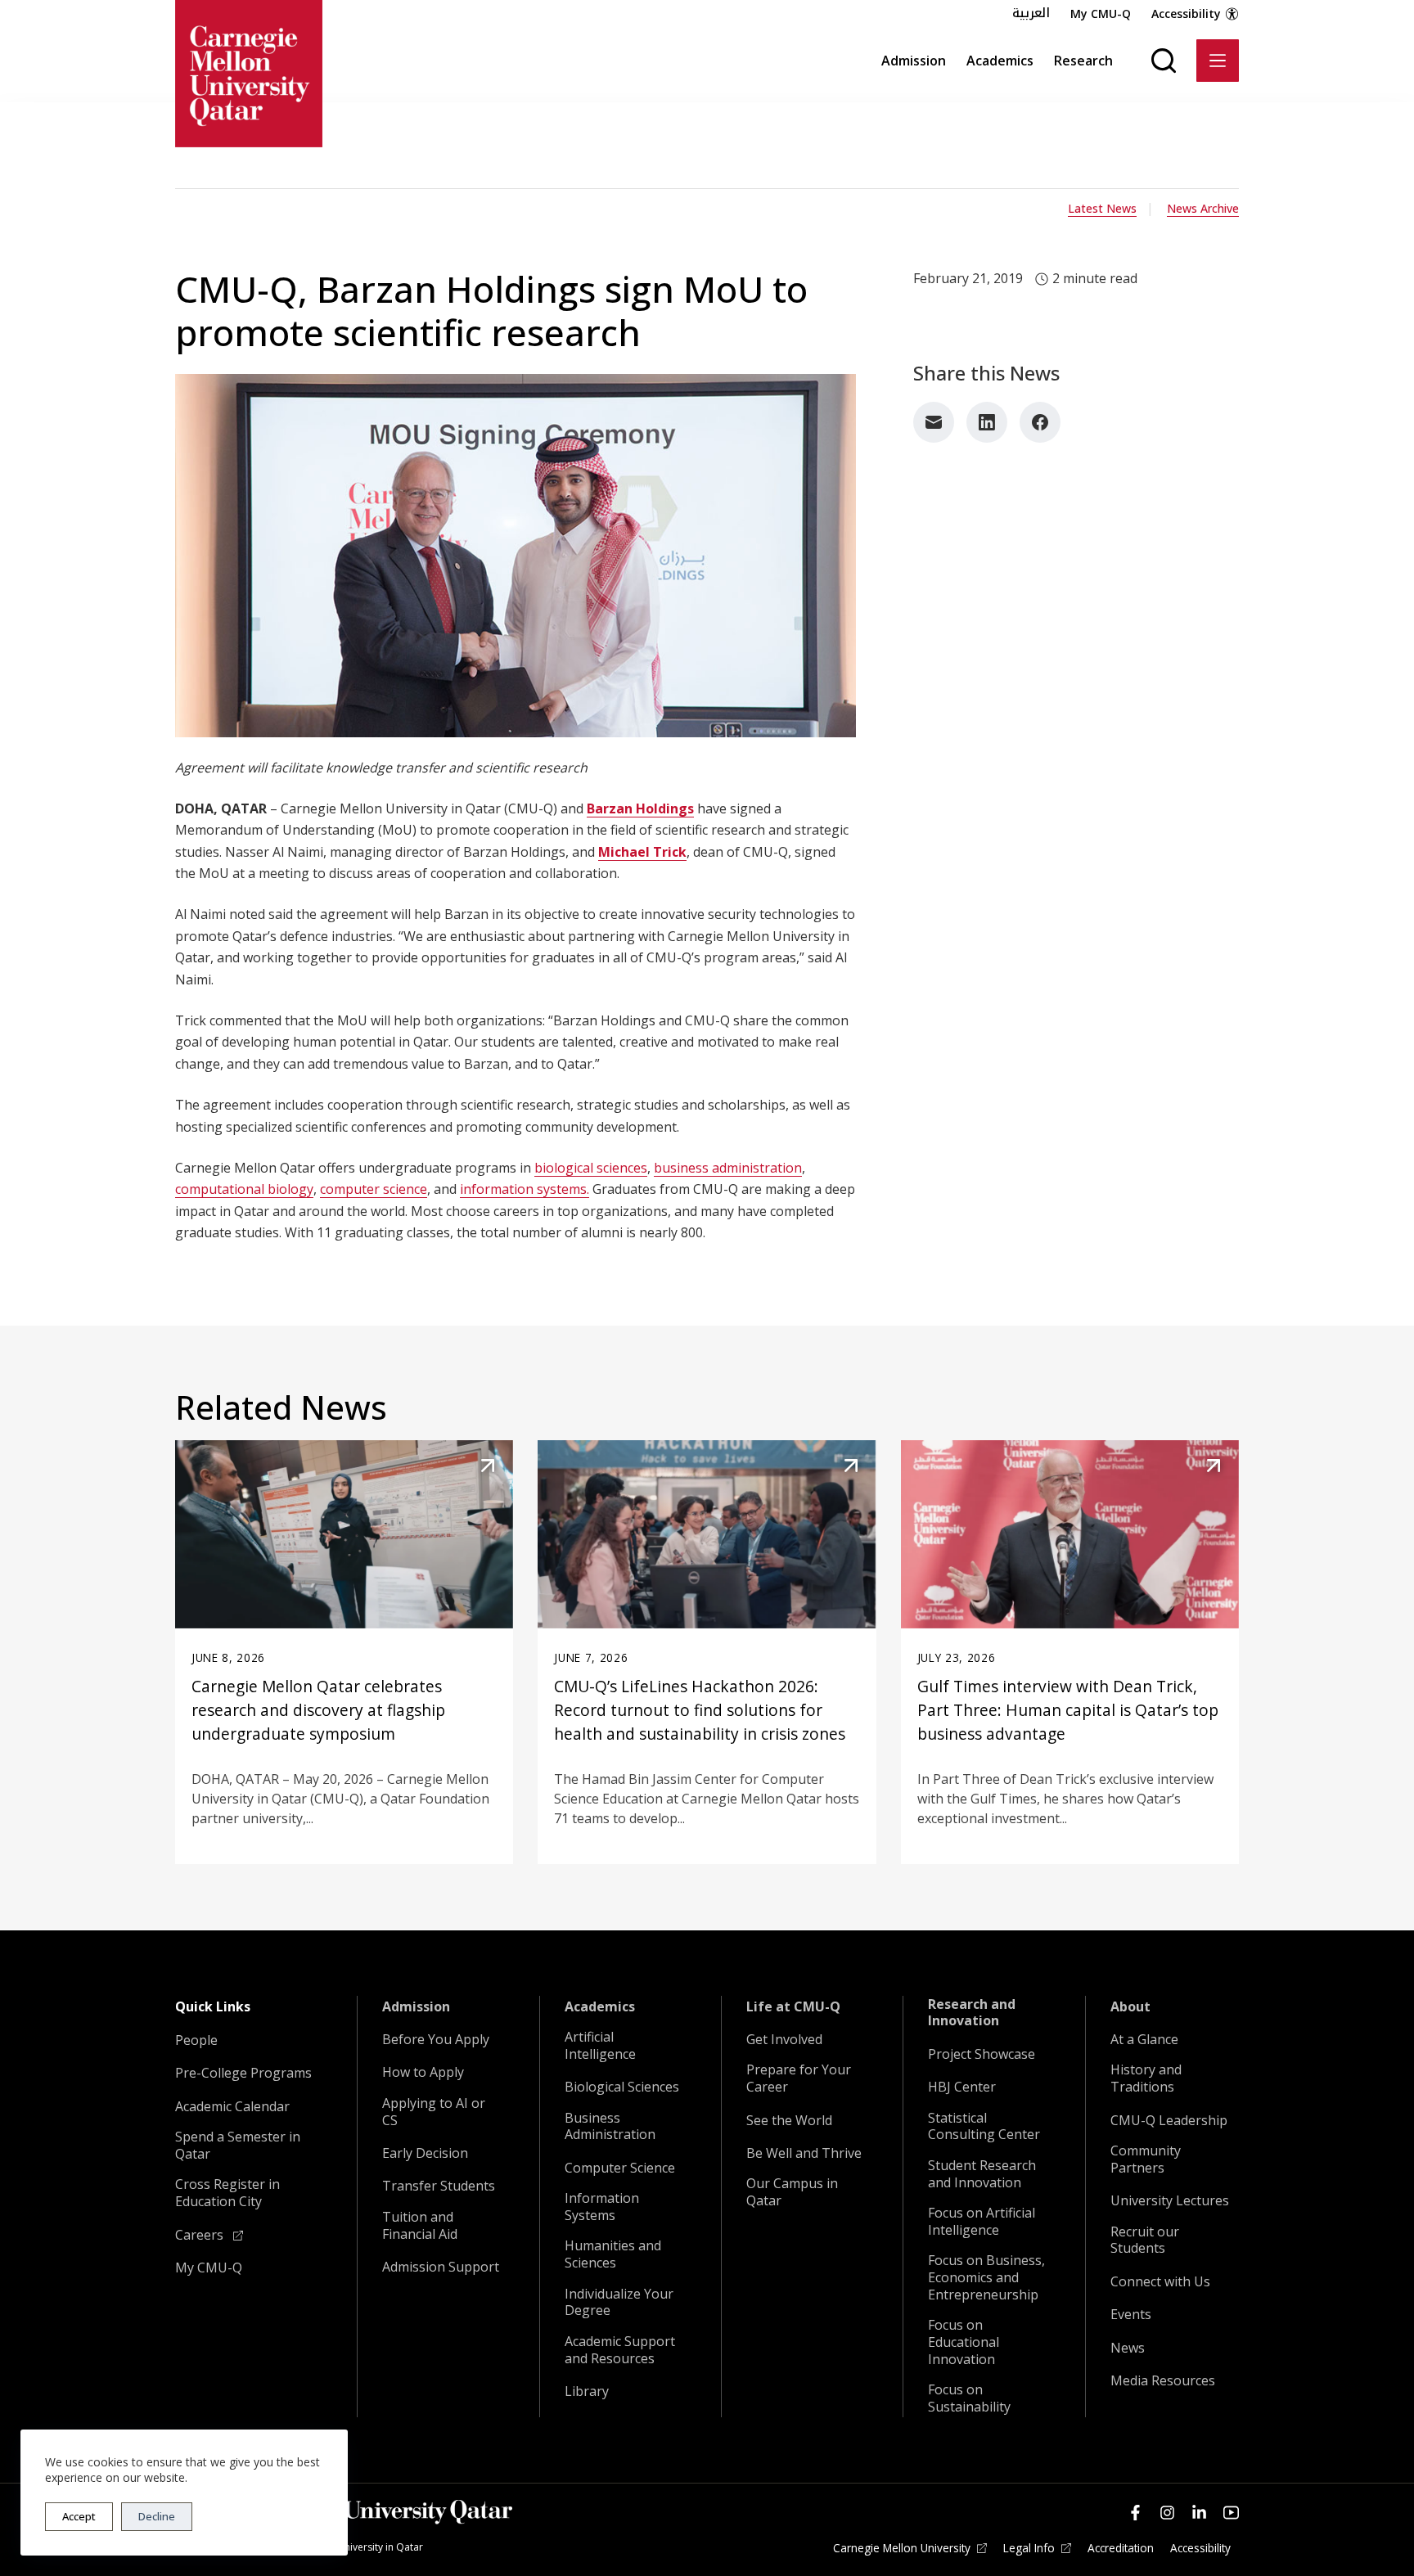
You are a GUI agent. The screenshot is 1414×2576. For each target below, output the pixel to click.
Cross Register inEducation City (227, 2193)
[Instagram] (1167, 2513)
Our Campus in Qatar (792, 2192)
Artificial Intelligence (600, 2046)
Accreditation (1121, 2548)
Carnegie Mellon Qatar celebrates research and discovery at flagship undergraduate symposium (318, 1710)
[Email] (934, 422)
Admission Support (441, 2267)
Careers (201, 2235)
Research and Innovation (972, 2013)
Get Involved (784, 2040)
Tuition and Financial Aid (420, 2226)
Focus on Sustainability (969, 2398)
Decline (157, 2516)
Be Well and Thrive (804, 2153)
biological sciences (591, 1168)
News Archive (1203, 208)
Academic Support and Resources (620, 2350)
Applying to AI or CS (434, 2112)
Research (1083, 61)
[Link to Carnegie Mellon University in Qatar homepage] (249, 74)
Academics (1000, 61)
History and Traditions (1146, 2078)
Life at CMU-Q (793, 2007)
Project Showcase (982, 2054)
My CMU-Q (1101, 14)
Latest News (1102, 208)
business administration (728, 1168)
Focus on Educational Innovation (964, 2342)
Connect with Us (1160, 2282)
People (196, 2040)
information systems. (525, 1189)
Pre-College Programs (243, 2073)
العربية (1031, 13)
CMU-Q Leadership (1169, 2121)
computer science (374, 1189)
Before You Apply (436, 2040)
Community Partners (1146, 2159)
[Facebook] (1040, 422)
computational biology (244, 1189)
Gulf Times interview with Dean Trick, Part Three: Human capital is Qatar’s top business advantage (1068, 1710)
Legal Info (1029, 2548)
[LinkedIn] (987, 422)
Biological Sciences (622, 2087)
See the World (789, 2121)
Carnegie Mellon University (902, 2548)
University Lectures (1170, 2201)
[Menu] (1218, 61)
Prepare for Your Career (799, 2078)
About (1130, 2007)
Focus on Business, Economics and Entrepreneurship (986, 2277)
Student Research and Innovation (982, 2174)
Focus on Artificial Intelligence (982, 2222)
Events (1131, 2315)
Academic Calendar (232, 2107)
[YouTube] (1231, 2513)
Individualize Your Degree (619, 2303)
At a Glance (1144, 2040)
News (1128, 2348)
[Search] (1164, 61)
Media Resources (1163, 2381)
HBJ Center (962, 2087)
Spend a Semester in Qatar (238, 2146)
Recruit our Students (1145, 2240)
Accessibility (1186, 14)
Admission (914, 61)
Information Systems (602, 2207)
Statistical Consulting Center (984, 2127)
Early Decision (425, 2153)
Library (587, 2391)
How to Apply (423, 2072)
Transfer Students (439, 2186)
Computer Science (620, 2168)
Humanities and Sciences (613, 2254)
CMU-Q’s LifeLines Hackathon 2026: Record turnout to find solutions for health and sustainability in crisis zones (700, 1710)
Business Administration (610, 2127)
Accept (79, 2516)
